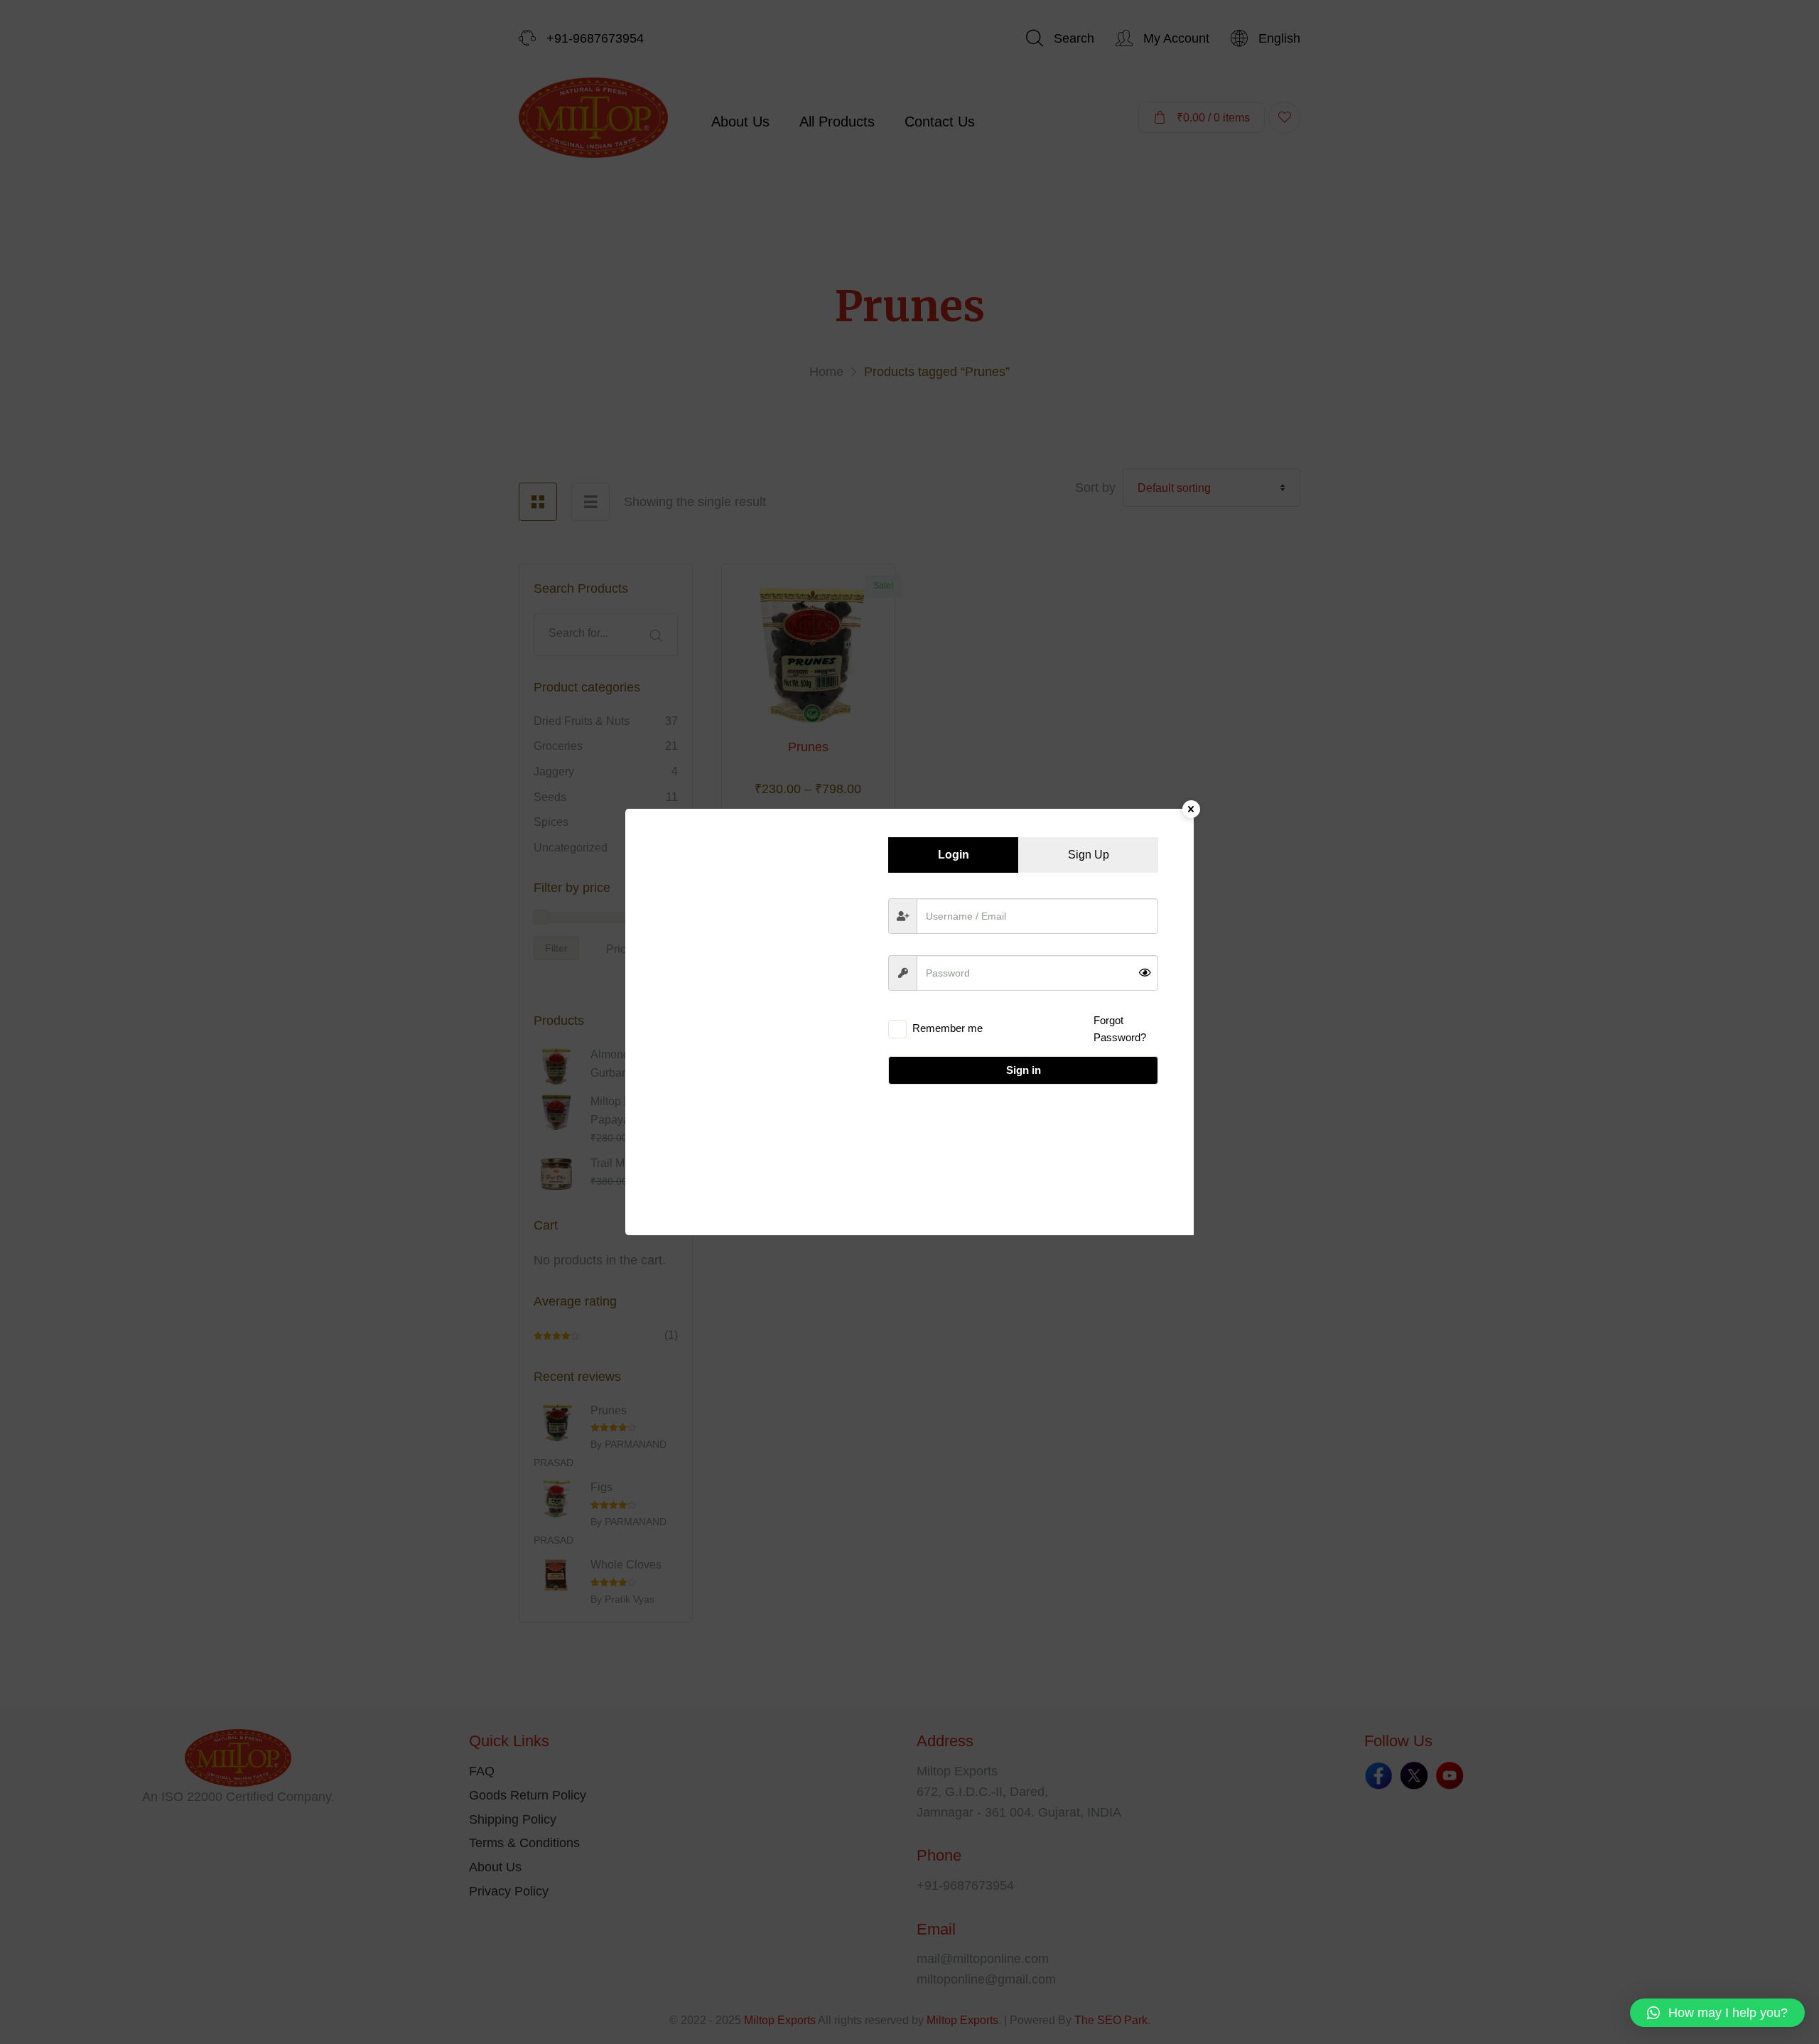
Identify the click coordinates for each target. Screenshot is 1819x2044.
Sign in (1024, 1070)
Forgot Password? (1120, 1029)
